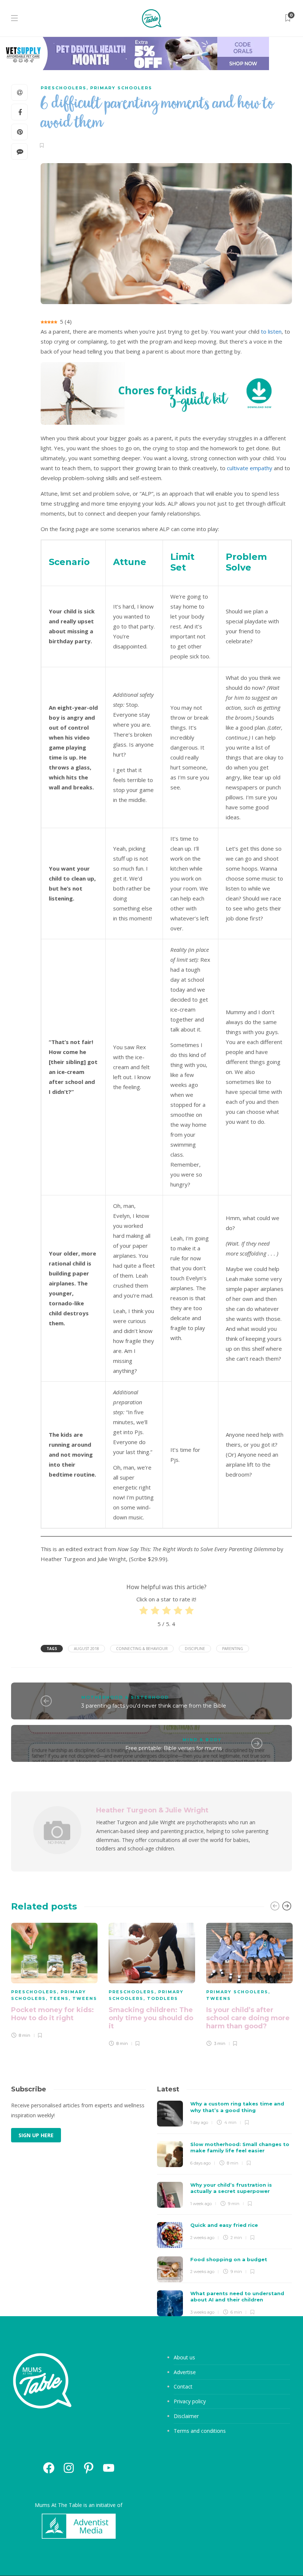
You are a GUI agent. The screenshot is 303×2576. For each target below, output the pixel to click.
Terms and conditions (200, 2431)
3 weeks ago (202, 2312)
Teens (59, 1998)
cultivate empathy (250, 468)
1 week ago (201, 2204)
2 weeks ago (202, 2238)
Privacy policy (190, 2401)
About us (184, 2357)
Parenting (233, 1649)
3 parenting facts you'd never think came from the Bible (154, 1706)
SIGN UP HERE (36, 2135)
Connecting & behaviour (142, 1649)
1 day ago (199, 2122)
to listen (271, 331)
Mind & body (202, 1740)
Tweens (85, 1998)
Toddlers (163, 1998)
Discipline (195, 1649)
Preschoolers (64, 88)
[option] (54, 1982)
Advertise (185, 2372)
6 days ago (200, 2163)
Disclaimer (186, 2416)
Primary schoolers (121, 88)
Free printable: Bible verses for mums (173, 1748)
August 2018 (86, 1649)
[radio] (144, 1612)
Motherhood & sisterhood (125, 1697)
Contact (183, 2386)
